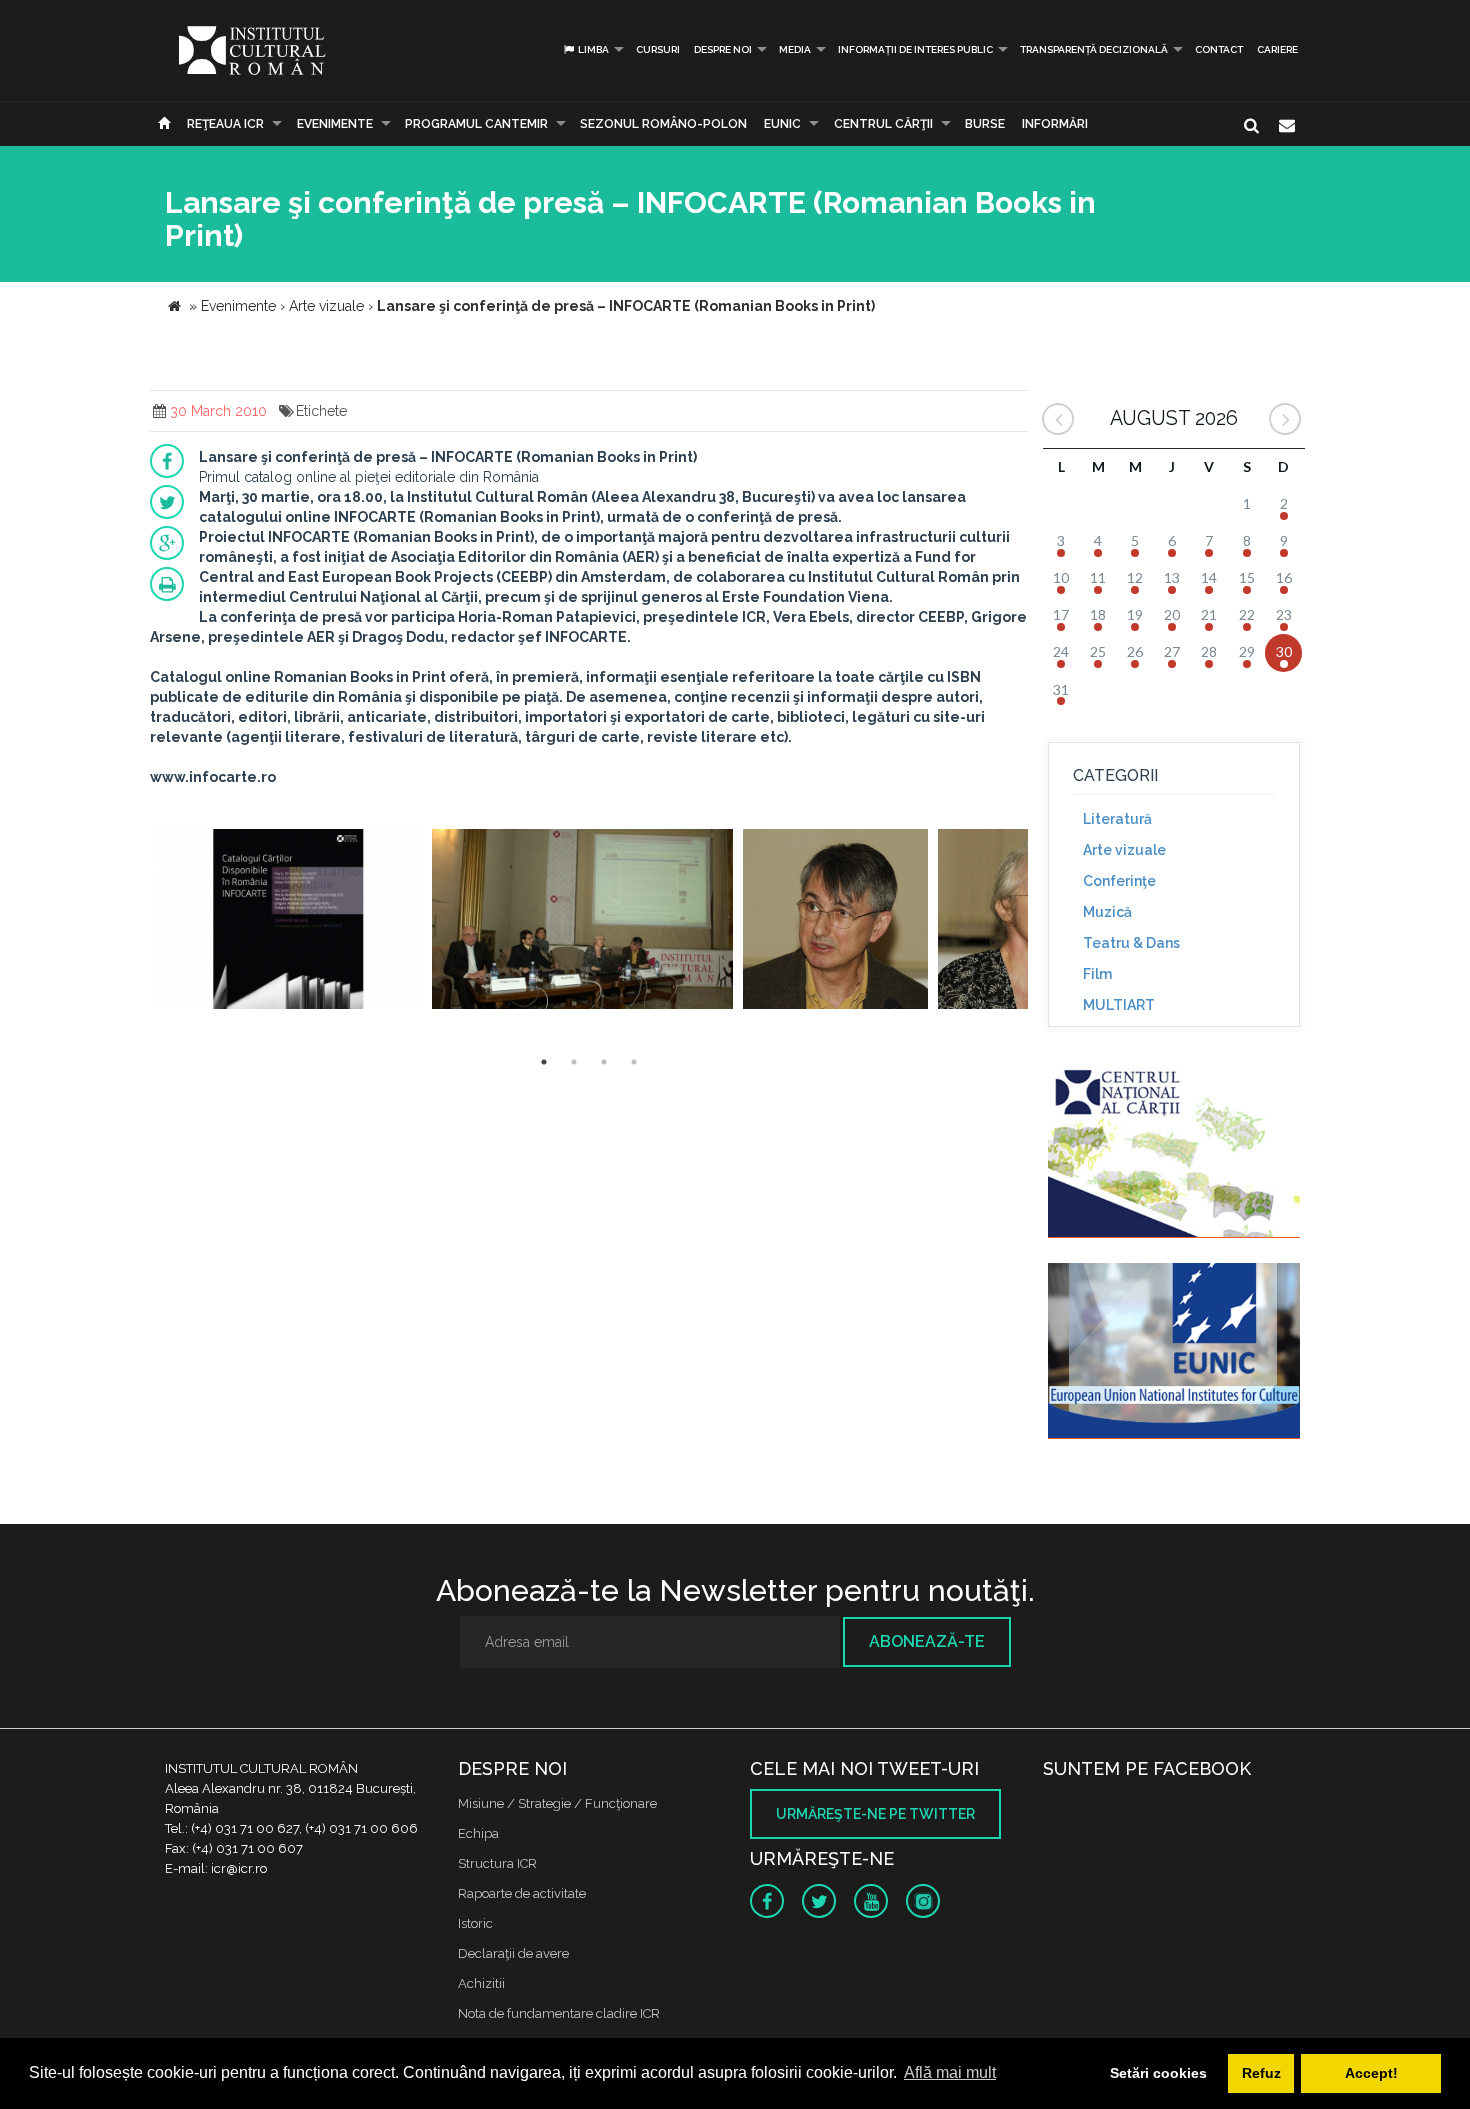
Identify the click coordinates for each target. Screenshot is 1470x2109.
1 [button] (544, 1062)
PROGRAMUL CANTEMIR (476, 124)
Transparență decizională (1094, 49)
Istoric (475, 1923)
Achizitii (481, 1983)
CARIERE (1277, 49)
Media (795, 49)
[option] (288, 921)
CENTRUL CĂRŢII (883, 124)
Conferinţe (1119, 881)
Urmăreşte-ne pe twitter (875, 1814)
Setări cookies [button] (1158, 2073)
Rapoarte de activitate (522, 1893)
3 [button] (604, 1062)
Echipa (478, 1833)
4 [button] (634, 1062)
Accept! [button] (1371, 2073)
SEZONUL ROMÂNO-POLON (663, 124)
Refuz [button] (1261, 2073)
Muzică (1107, 912)
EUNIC (782, 124)
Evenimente (335, 124)
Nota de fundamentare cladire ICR (559, 2013)
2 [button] (574, 1062)
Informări (1055, 124)
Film (1097, 974)
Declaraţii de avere (513, 1953)
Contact (1219, 49)
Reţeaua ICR (225, 124)
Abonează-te (927, 1641)
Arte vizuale (1124, 850)
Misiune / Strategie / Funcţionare (557, 1803)
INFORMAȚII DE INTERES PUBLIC (915, 49)
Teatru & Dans (1131, 943)
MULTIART (1119, 1005)
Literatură (1117, 819)
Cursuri (658, 49)
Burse (985, 124)
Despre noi (723, 49)
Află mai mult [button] (950, 2072)
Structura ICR (497, 1863)
